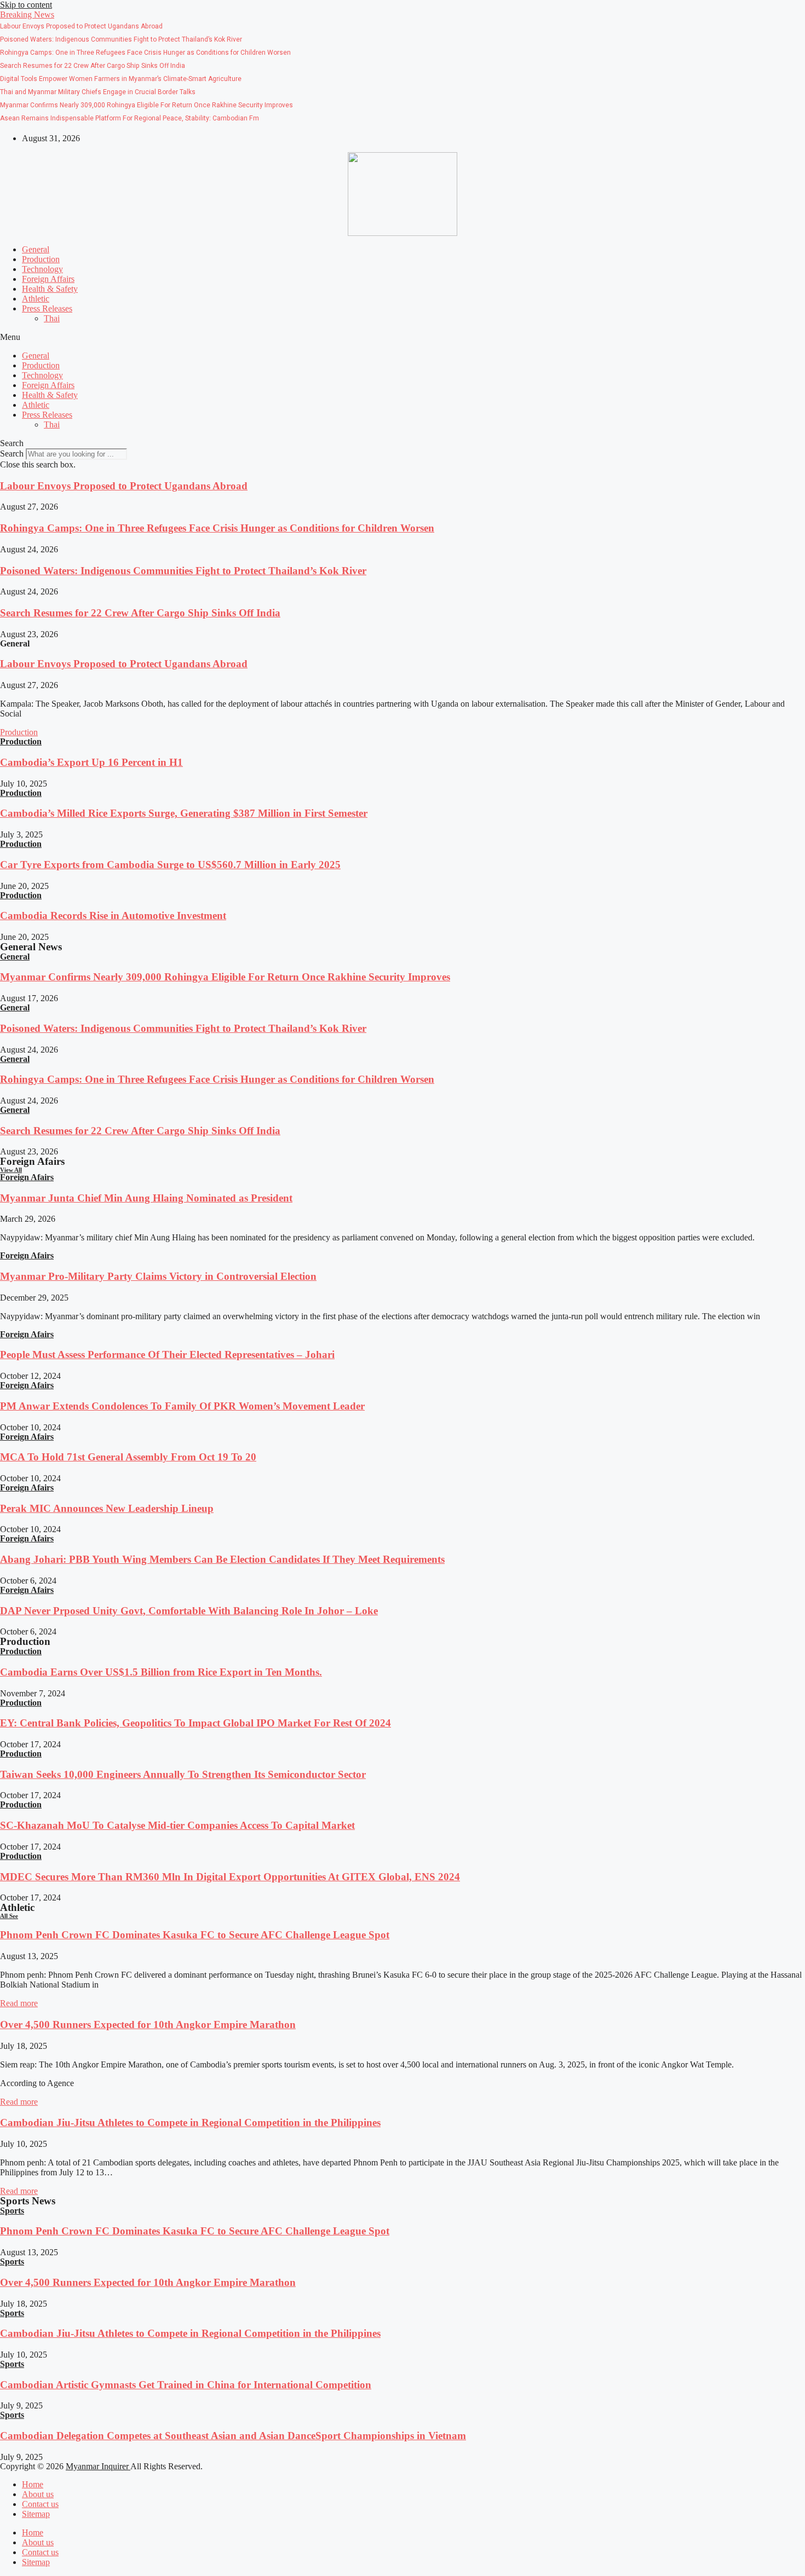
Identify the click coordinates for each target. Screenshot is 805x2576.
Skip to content (26, 5)
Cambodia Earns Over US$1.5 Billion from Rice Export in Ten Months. (161, 1672)
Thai (52, 318)
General (36, 249)
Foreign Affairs (48, 279)
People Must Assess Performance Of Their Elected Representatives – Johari (167, 1355)
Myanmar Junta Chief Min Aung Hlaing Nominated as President (146, 1198)
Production (41, 259)
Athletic (36, 299)
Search (12, 454)
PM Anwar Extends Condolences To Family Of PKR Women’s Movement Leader (182, 1406)
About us (38, 2494)
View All (11, 1170)
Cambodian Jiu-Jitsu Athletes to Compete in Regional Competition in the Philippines (190, 2122)
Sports (12, 2211)
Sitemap (36, 2514)
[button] (27, 15)
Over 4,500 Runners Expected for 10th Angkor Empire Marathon (148, 2025)
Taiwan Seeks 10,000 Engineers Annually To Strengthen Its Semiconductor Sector (183, 1774)
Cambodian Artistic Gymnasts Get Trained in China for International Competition (186, 2385)
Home (33, 2484)
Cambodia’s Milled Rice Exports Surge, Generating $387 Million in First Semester (184, 813)
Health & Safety (50, 289)
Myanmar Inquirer (98, 2466)
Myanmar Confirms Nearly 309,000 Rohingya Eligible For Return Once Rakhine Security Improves (225, 977)
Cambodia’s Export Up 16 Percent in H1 (91, 762)
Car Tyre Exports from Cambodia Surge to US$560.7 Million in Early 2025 (170, 865)
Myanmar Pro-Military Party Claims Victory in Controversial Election (158, 1276)
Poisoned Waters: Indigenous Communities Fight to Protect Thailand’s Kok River (183, 571)
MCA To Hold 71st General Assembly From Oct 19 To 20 (128, 1457)
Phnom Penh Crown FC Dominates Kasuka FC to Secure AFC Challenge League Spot (195, 1935)
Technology (42, 269)
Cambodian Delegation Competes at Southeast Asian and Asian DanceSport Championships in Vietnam (233, 2436)
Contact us (40, 2504)
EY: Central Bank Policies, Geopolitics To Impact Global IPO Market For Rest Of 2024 (196, 1723)
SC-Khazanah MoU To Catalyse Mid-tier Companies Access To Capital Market (177, 1825)
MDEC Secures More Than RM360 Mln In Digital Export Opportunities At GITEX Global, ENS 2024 (230, 1877)
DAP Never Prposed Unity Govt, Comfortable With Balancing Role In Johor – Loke (189, 1611)
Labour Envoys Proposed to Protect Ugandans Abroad (124, 486)
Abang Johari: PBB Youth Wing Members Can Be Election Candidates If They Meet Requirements (222, 1559)
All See (9, 1916)
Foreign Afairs (27, 1177)
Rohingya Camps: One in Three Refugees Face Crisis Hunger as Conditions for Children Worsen (217, 528)
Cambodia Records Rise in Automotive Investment (113, 916)
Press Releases (47, 308)
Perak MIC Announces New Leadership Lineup (107, 1508)
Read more (19, 2003)
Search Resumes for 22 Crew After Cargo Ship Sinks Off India (140, 613)
